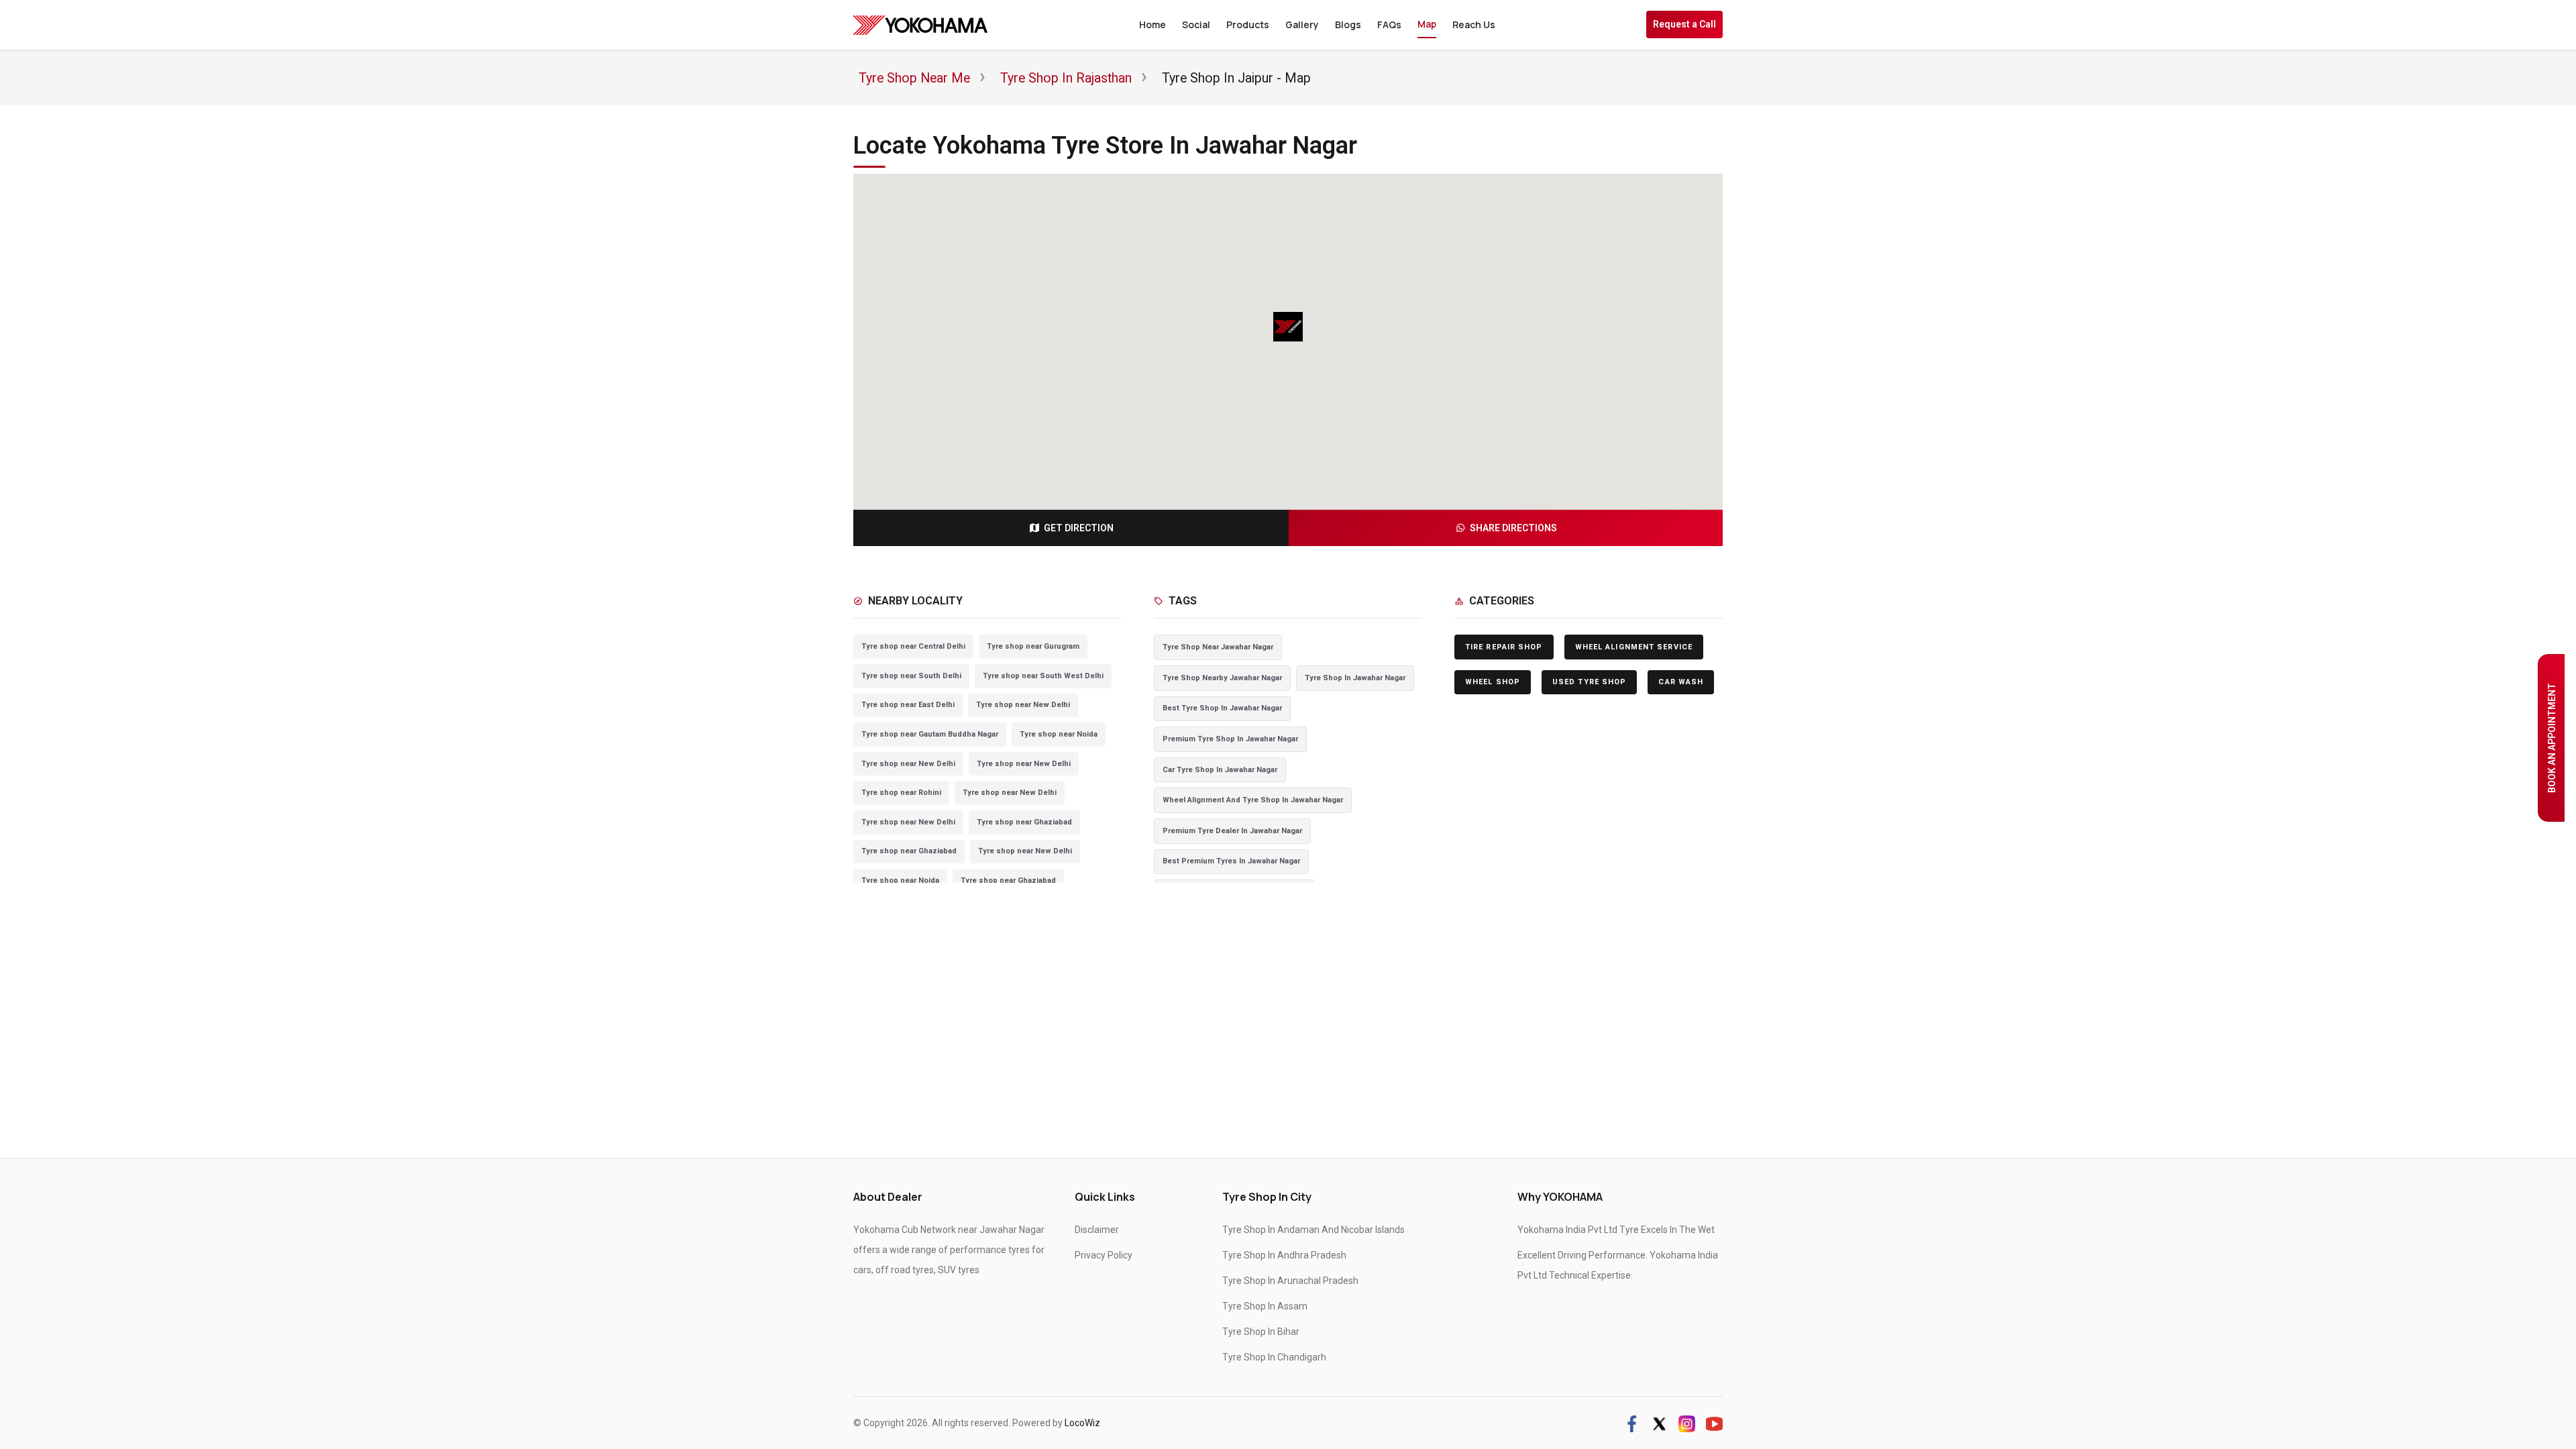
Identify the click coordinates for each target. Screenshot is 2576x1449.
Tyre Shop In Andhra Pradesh (1284, 1255)
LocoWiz (1082, 1423)
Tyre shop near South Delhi (911, 676)
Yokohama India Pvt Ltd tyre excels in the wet (1616, 1230)
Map (1427, 24)
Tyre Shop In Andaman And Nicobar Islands (1313, 1230)
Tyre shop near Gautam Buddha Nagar (930, 734)
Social (1196, 24)
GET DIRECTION (1079, 528)
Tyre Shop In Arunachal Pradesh (1290, 1281)
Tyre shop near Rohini (901, 793)
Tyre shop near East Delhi (908, 705)
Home (1152, 24)
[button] (1288, 327)
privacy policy (1104, 1255)
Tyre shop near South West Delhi (1043, 676)
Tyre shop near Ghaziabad (1024, 822)
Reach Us (1474, 24)
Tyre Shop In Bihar (1261, 1332)
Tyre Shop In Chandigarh (1274, 1357)
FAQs (1389, 24)
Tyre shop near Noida (1059, 734)
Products (1248, 24)
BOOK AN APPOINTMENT (2552, 738)
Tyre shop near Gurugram (1033, 646)
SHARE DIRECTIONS (1513, 528)
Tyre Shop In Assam (1265, 1306)
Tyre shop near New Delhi (1023, 705)
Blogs (1348, 24)
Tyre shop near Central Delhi (913, 646)
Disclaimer (1097, 1230)
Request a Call (1684, 24)
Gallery (1302, 24)
